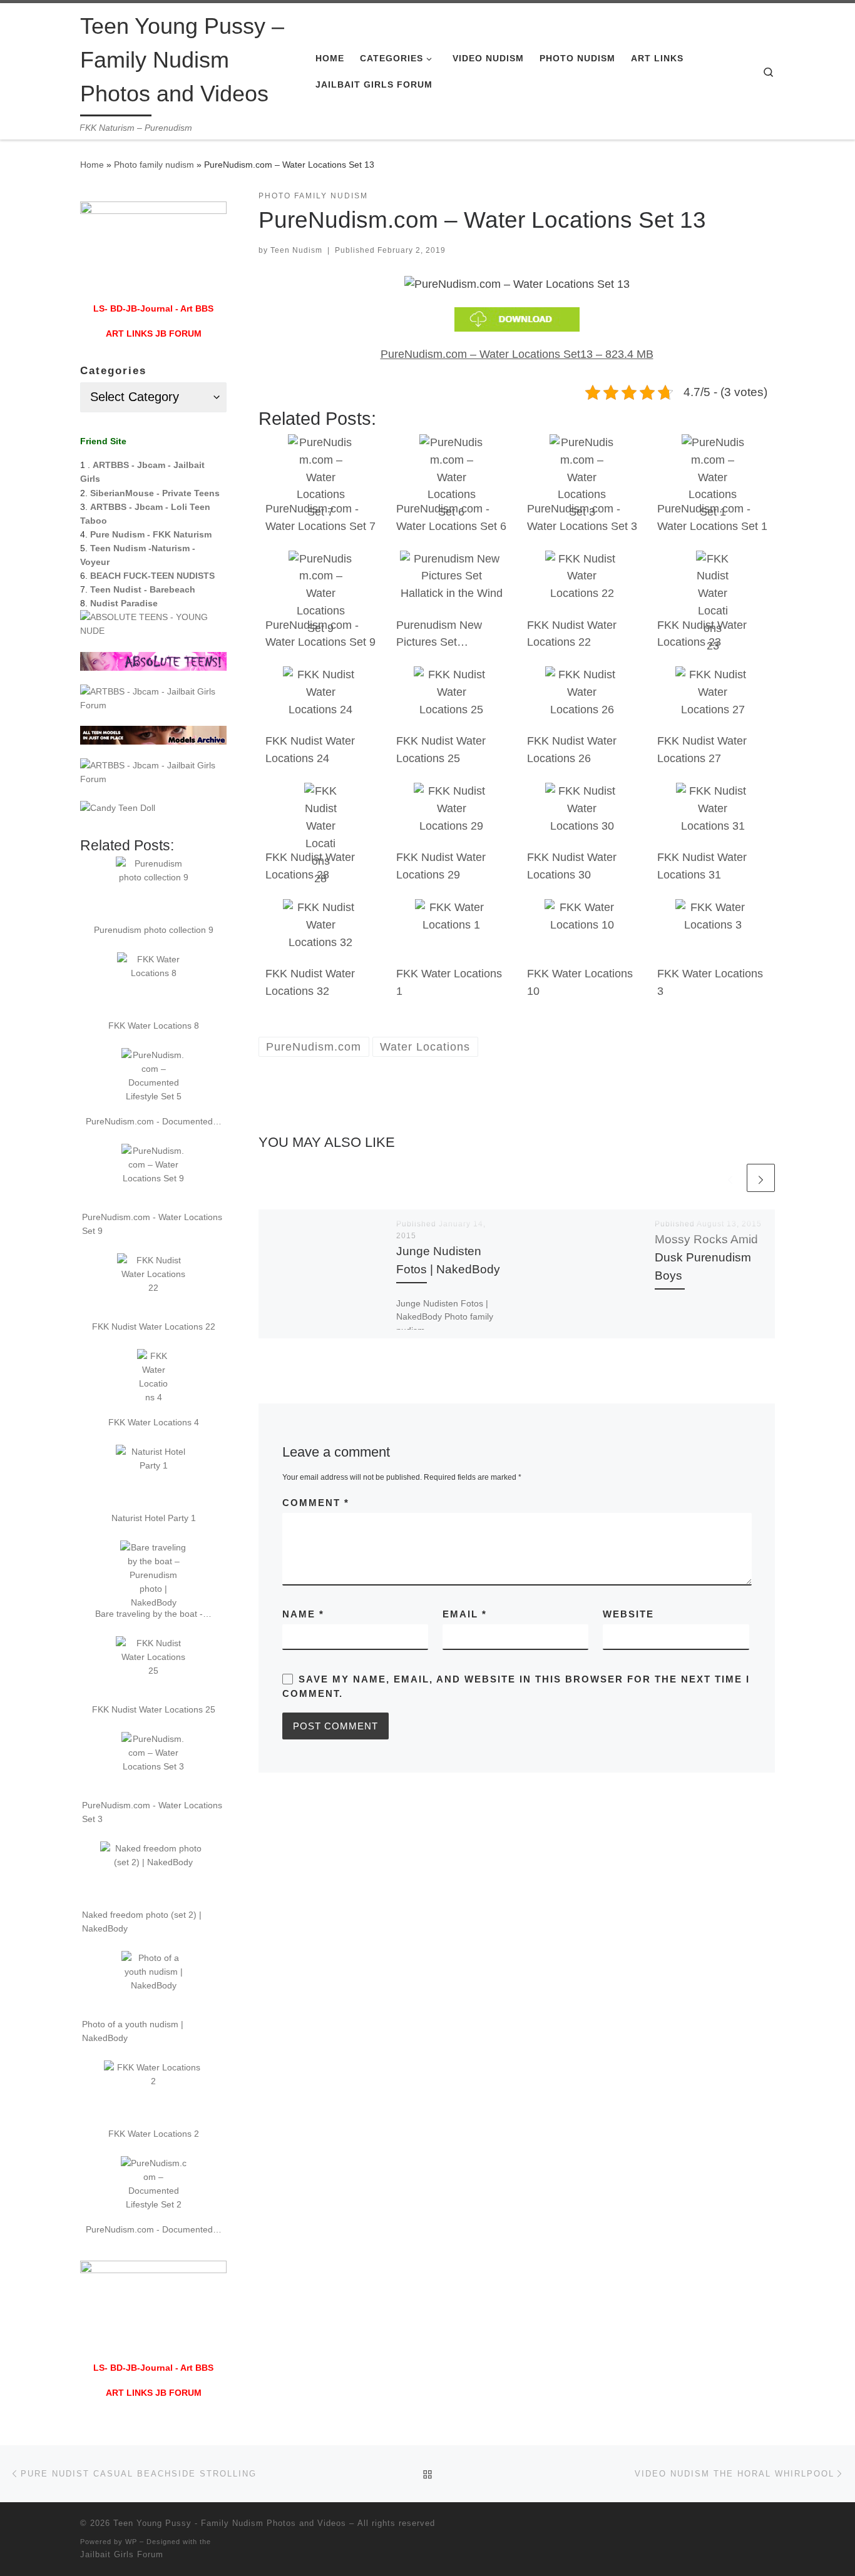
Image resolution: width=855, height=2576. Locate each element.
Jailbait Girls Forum (122, 2554)
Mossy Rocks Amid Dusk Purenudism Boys (706, 1257)
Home (92, 165)
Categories (113, 371)
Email (465, 1614)
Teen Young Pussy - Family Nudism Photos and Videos (230, 2523)
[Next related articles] (761, 1178)
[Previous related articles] (730, 1178)
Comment (316, 1503)
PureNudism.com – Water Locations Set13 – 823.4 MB (517, 354)
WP (131, 2542)
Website (628, 1614)
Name (303, 1614)
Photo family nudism (154, 165)
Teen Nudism (296, 250)
